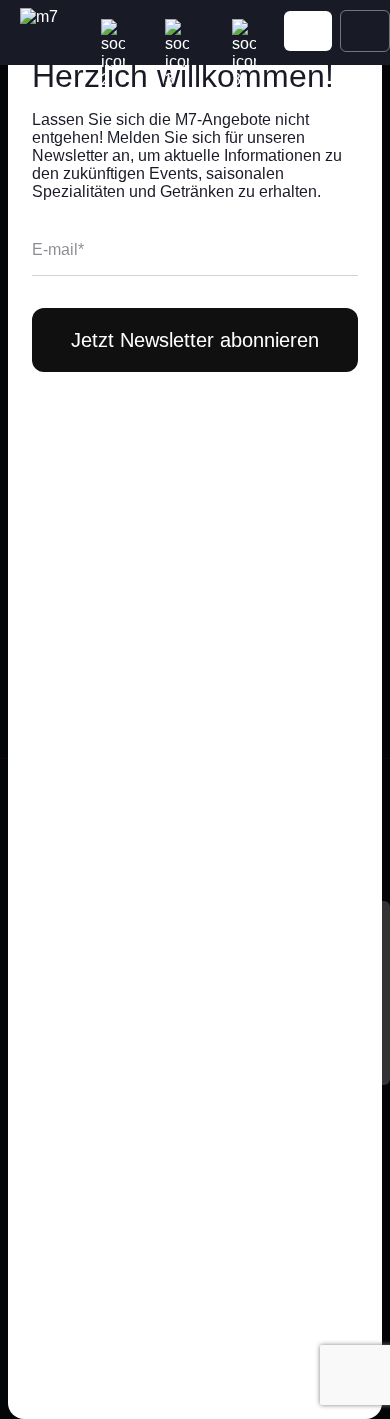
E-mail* (58, 249)
